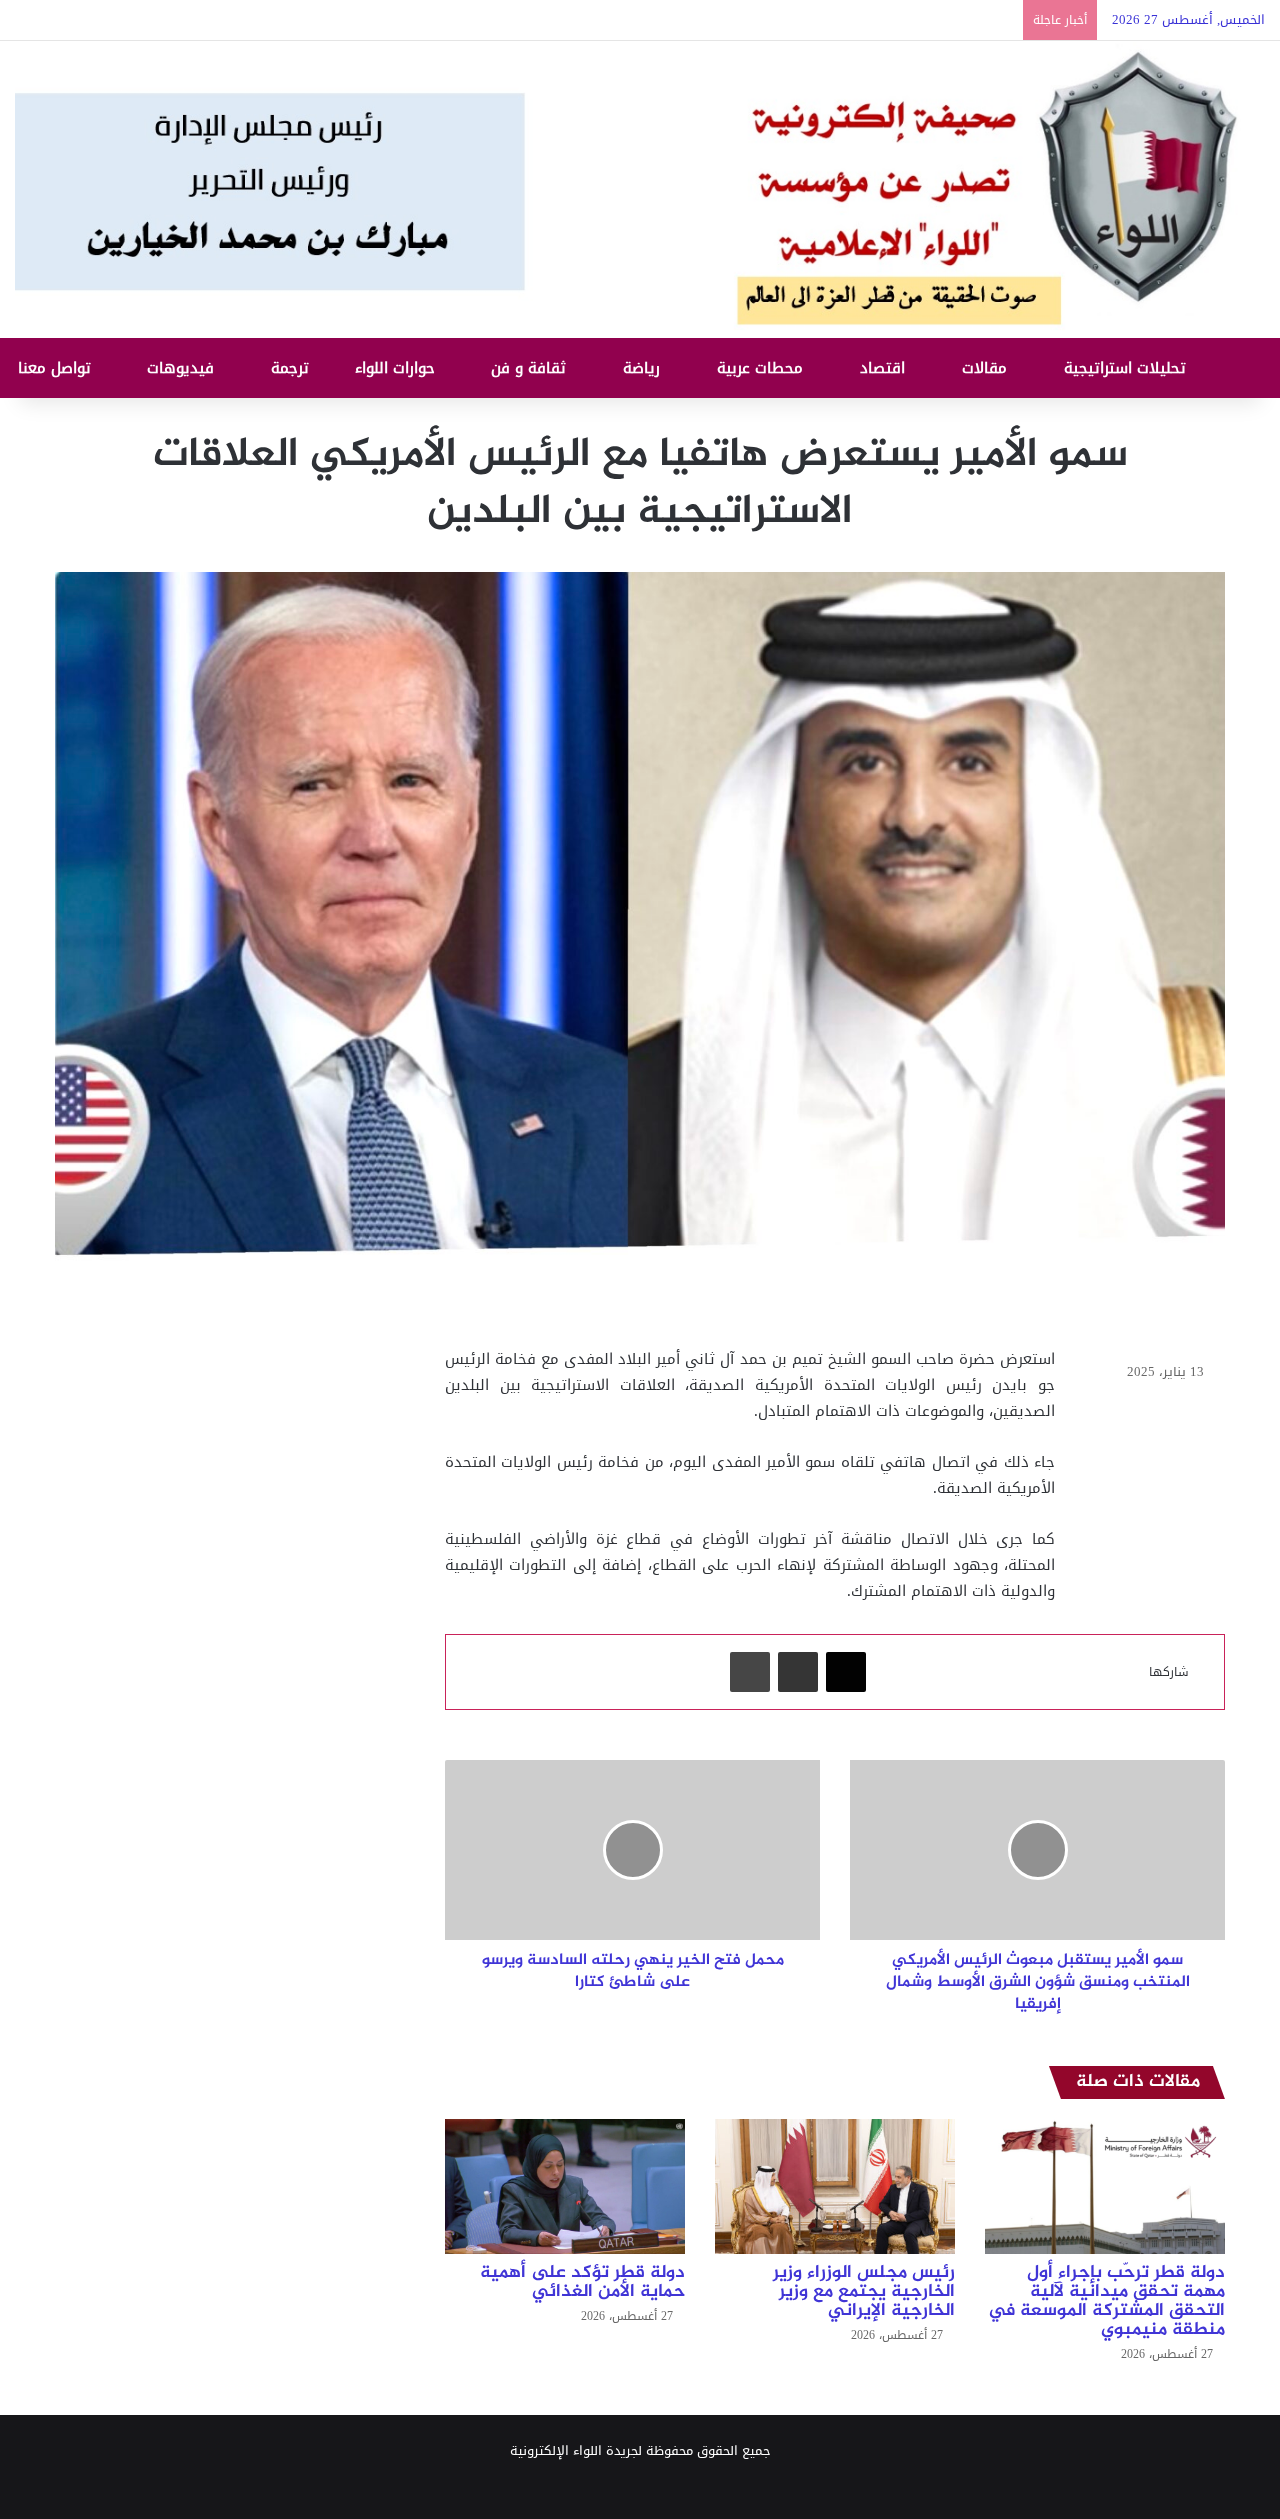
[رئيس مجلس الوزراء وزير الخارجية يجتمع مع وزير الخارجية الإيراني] (835, 2186)
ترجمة (292, 368)
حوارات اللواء (397, 368)
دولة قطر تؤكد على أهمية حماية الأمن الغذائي (582, 2282)
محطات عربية (762, 368)
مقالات (987, 368)
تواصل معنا (57, 368)
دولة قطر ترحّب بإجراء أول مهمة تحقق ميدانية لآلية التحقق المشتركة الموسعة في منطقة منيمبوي (1106, 2301)
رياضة (644, 368)
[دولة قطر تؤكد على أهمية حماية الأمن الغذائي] (565, 2186)
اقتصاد (885, 368)
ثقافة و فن (531, 368)
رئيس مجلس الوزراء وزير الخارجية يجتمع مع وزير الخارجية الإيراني (864, 2292)
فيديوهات (183, 368)
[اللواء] (640, 189)
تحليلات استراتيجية (1127, 368)
